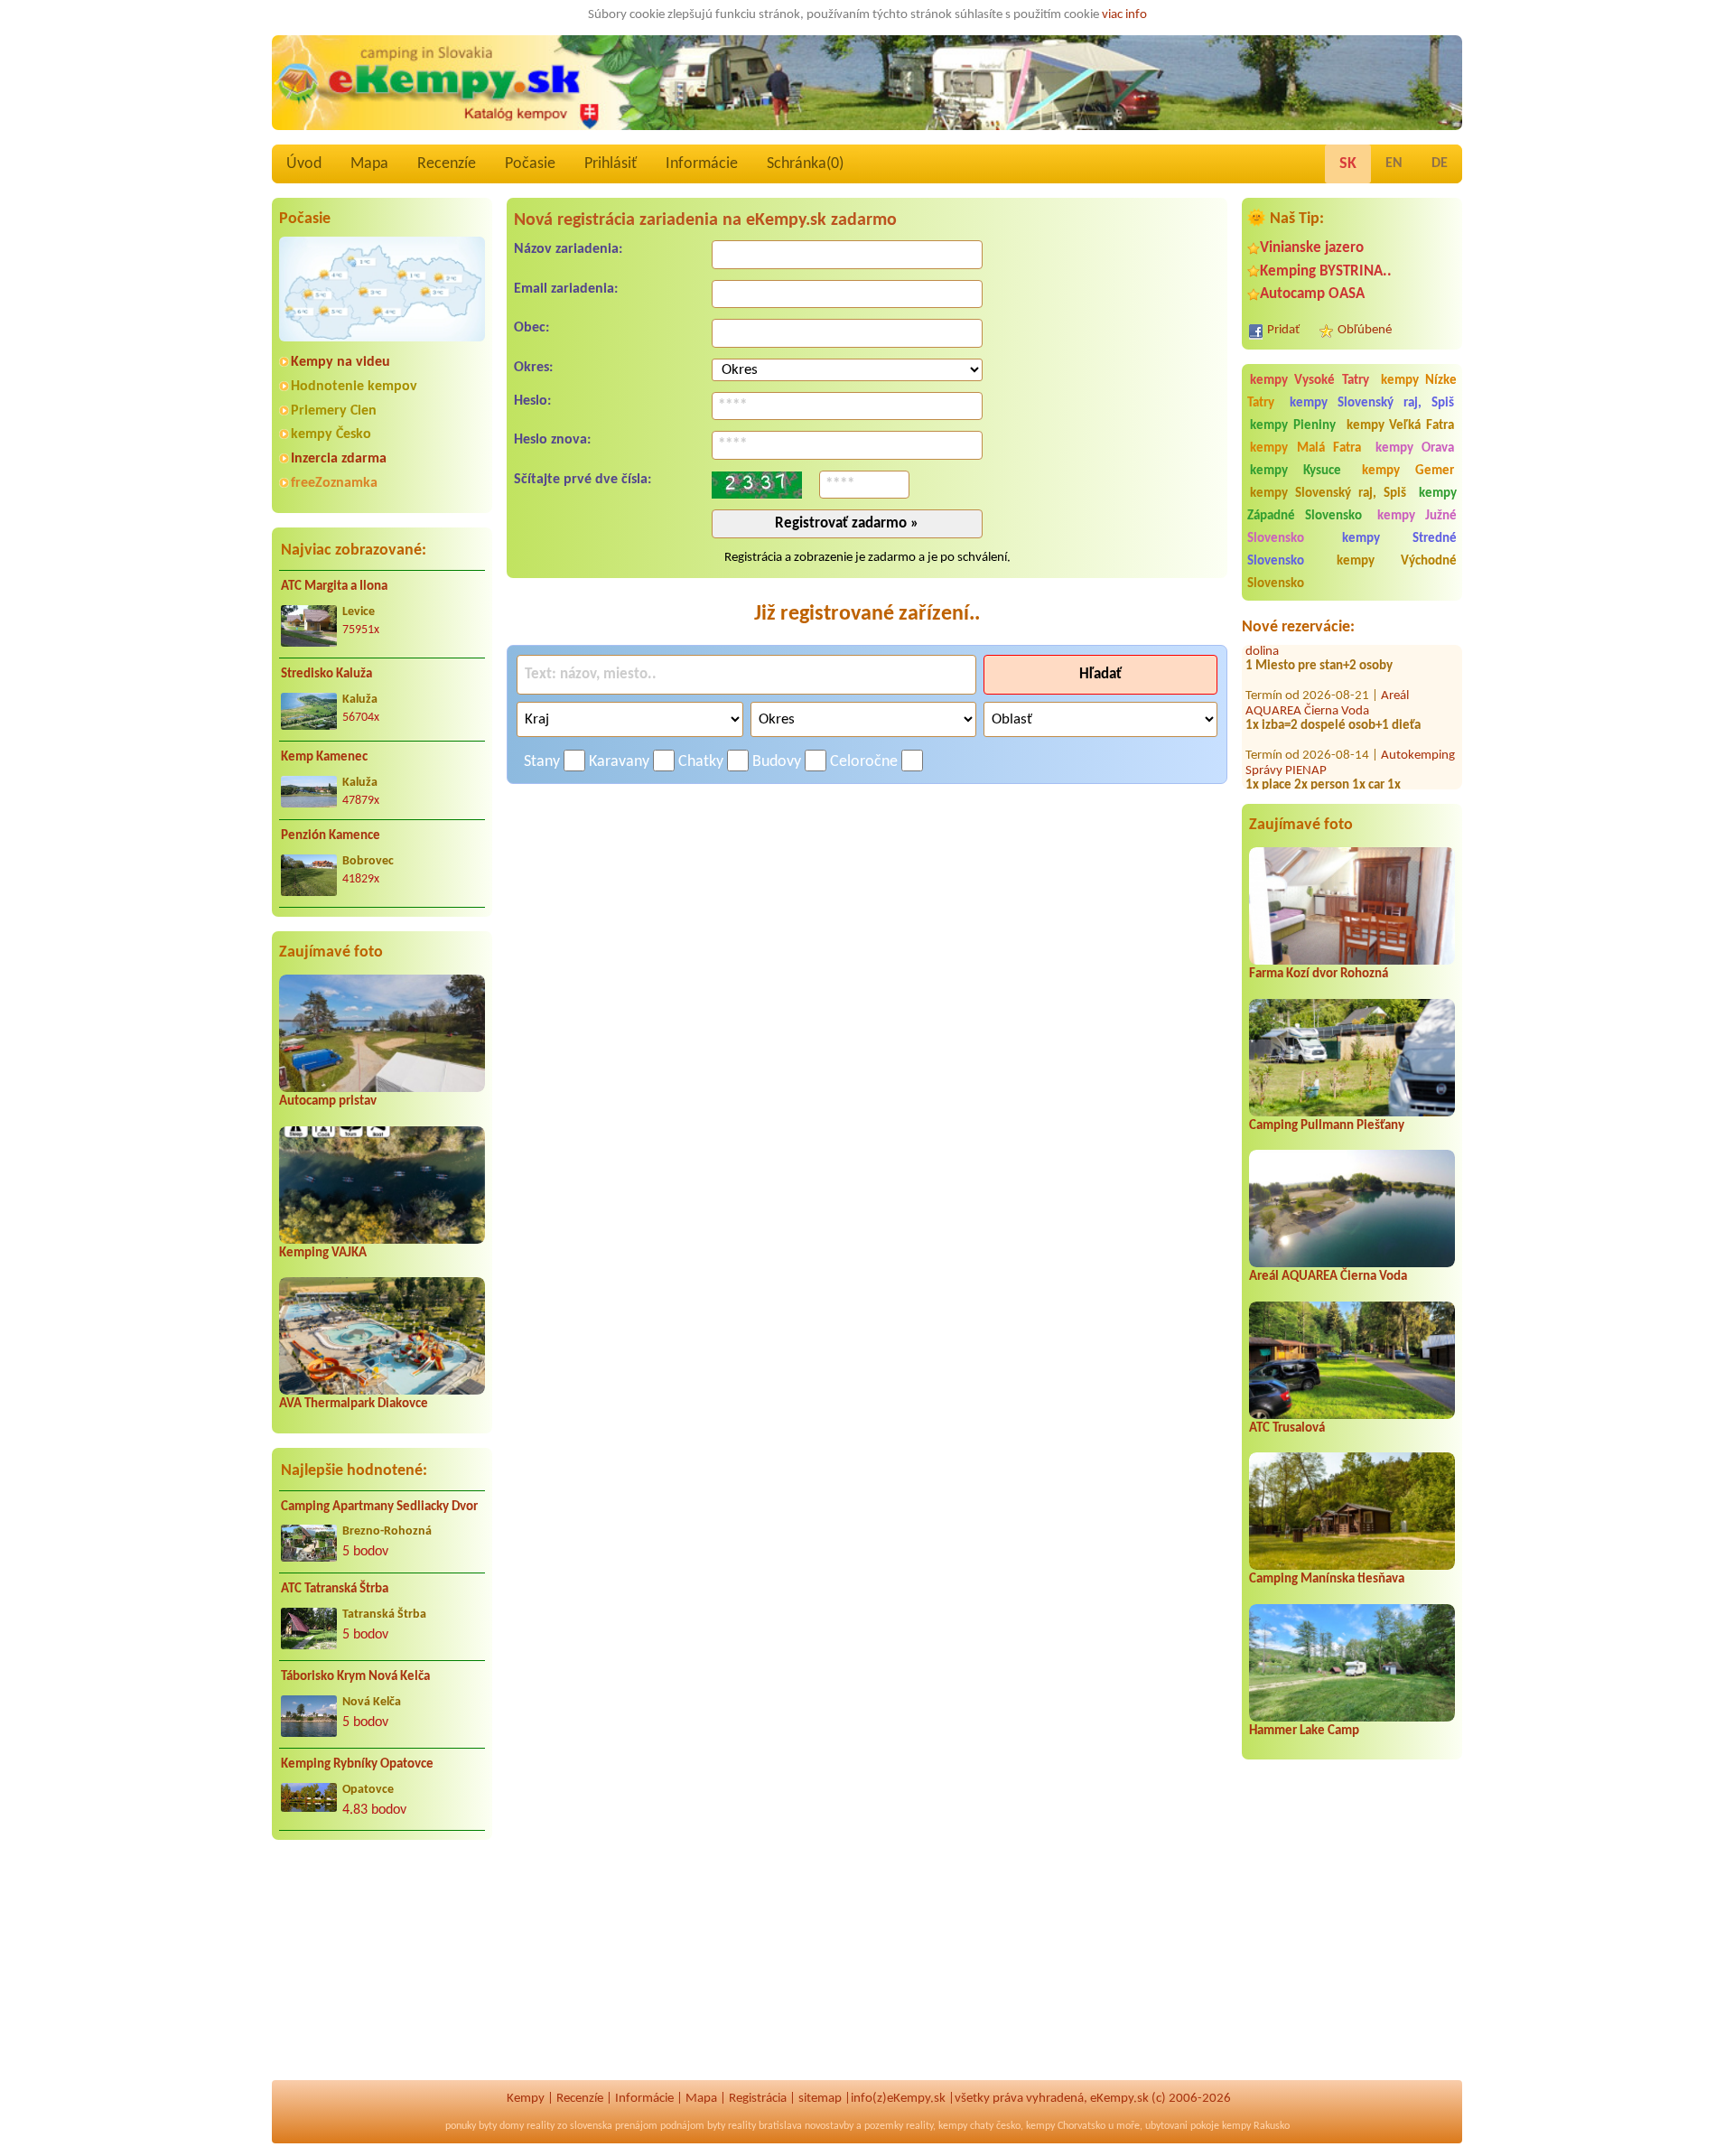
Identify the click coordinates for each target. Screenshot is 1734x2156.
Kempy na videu (340, 362)
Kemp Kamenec (324, 757)
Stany (542, 762)
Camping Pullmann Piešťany (1327, 1126)
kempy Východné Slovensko (1352, 573)
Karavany (619, 762)
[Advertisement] (382, 1971)
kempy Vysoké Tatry (1310, 381)
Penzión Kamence (331, 836)
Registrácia (758, 2099)
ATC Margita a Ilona (334, 587)
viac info (1124, 15)
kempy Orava (1415, 448)
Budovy (777, 762)
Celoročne (864, 762)
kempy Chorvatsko (1066, 2126)
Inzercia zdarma (339, 459)
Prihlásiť (611, 164)
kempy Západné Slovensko (1352, 505)
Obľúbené (1365, 330)
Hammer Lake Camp (1304, 1731)
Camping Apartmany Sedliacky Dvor (379, 1507)
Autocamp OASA (1312, 294)
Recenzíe (447, 164)
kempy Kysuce (1296, 471)
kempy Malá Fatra (1305, 448)
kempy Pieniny (1293, 426)
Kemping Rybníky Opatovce (357, 1764)
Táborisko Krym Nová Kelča (355, 1677)
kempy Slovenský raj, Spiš (1372, 403)
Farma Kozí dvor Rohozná (1319, 974)
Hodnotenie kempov (354, 387)
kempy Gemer (1408, 471)
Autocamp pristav (328, 1101)
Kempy (526, 2099)
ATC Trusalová (1287, 1428)
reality (541, 2126)
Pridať (1283, 330)
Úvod (304, 164)
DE (1440, 163)
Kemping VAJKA (323, 1253)
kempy (953, 2126)
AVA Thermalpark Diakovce (354, 1404)
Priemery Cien (334, 411)
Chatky (701, 762)
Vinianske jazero (1312, 248)
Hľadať (1100, 674)
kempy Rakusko (1256, 2126)
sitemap (820, 2099)
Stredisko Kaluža (326, 674)
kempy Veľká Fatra (1401, 426)
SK (1348, 164)
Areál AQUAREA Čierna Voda (1327, 671)
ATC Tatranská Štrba (335, 1589)
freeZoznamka (334, 483)
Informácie (702, 164)
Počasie (530, 164)
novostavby (829, 2126)
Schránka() (805, 164)
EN (1394, 163)
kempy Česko (331, 434)
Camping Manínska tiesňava (1327, 1579)
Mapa (369, 164)
